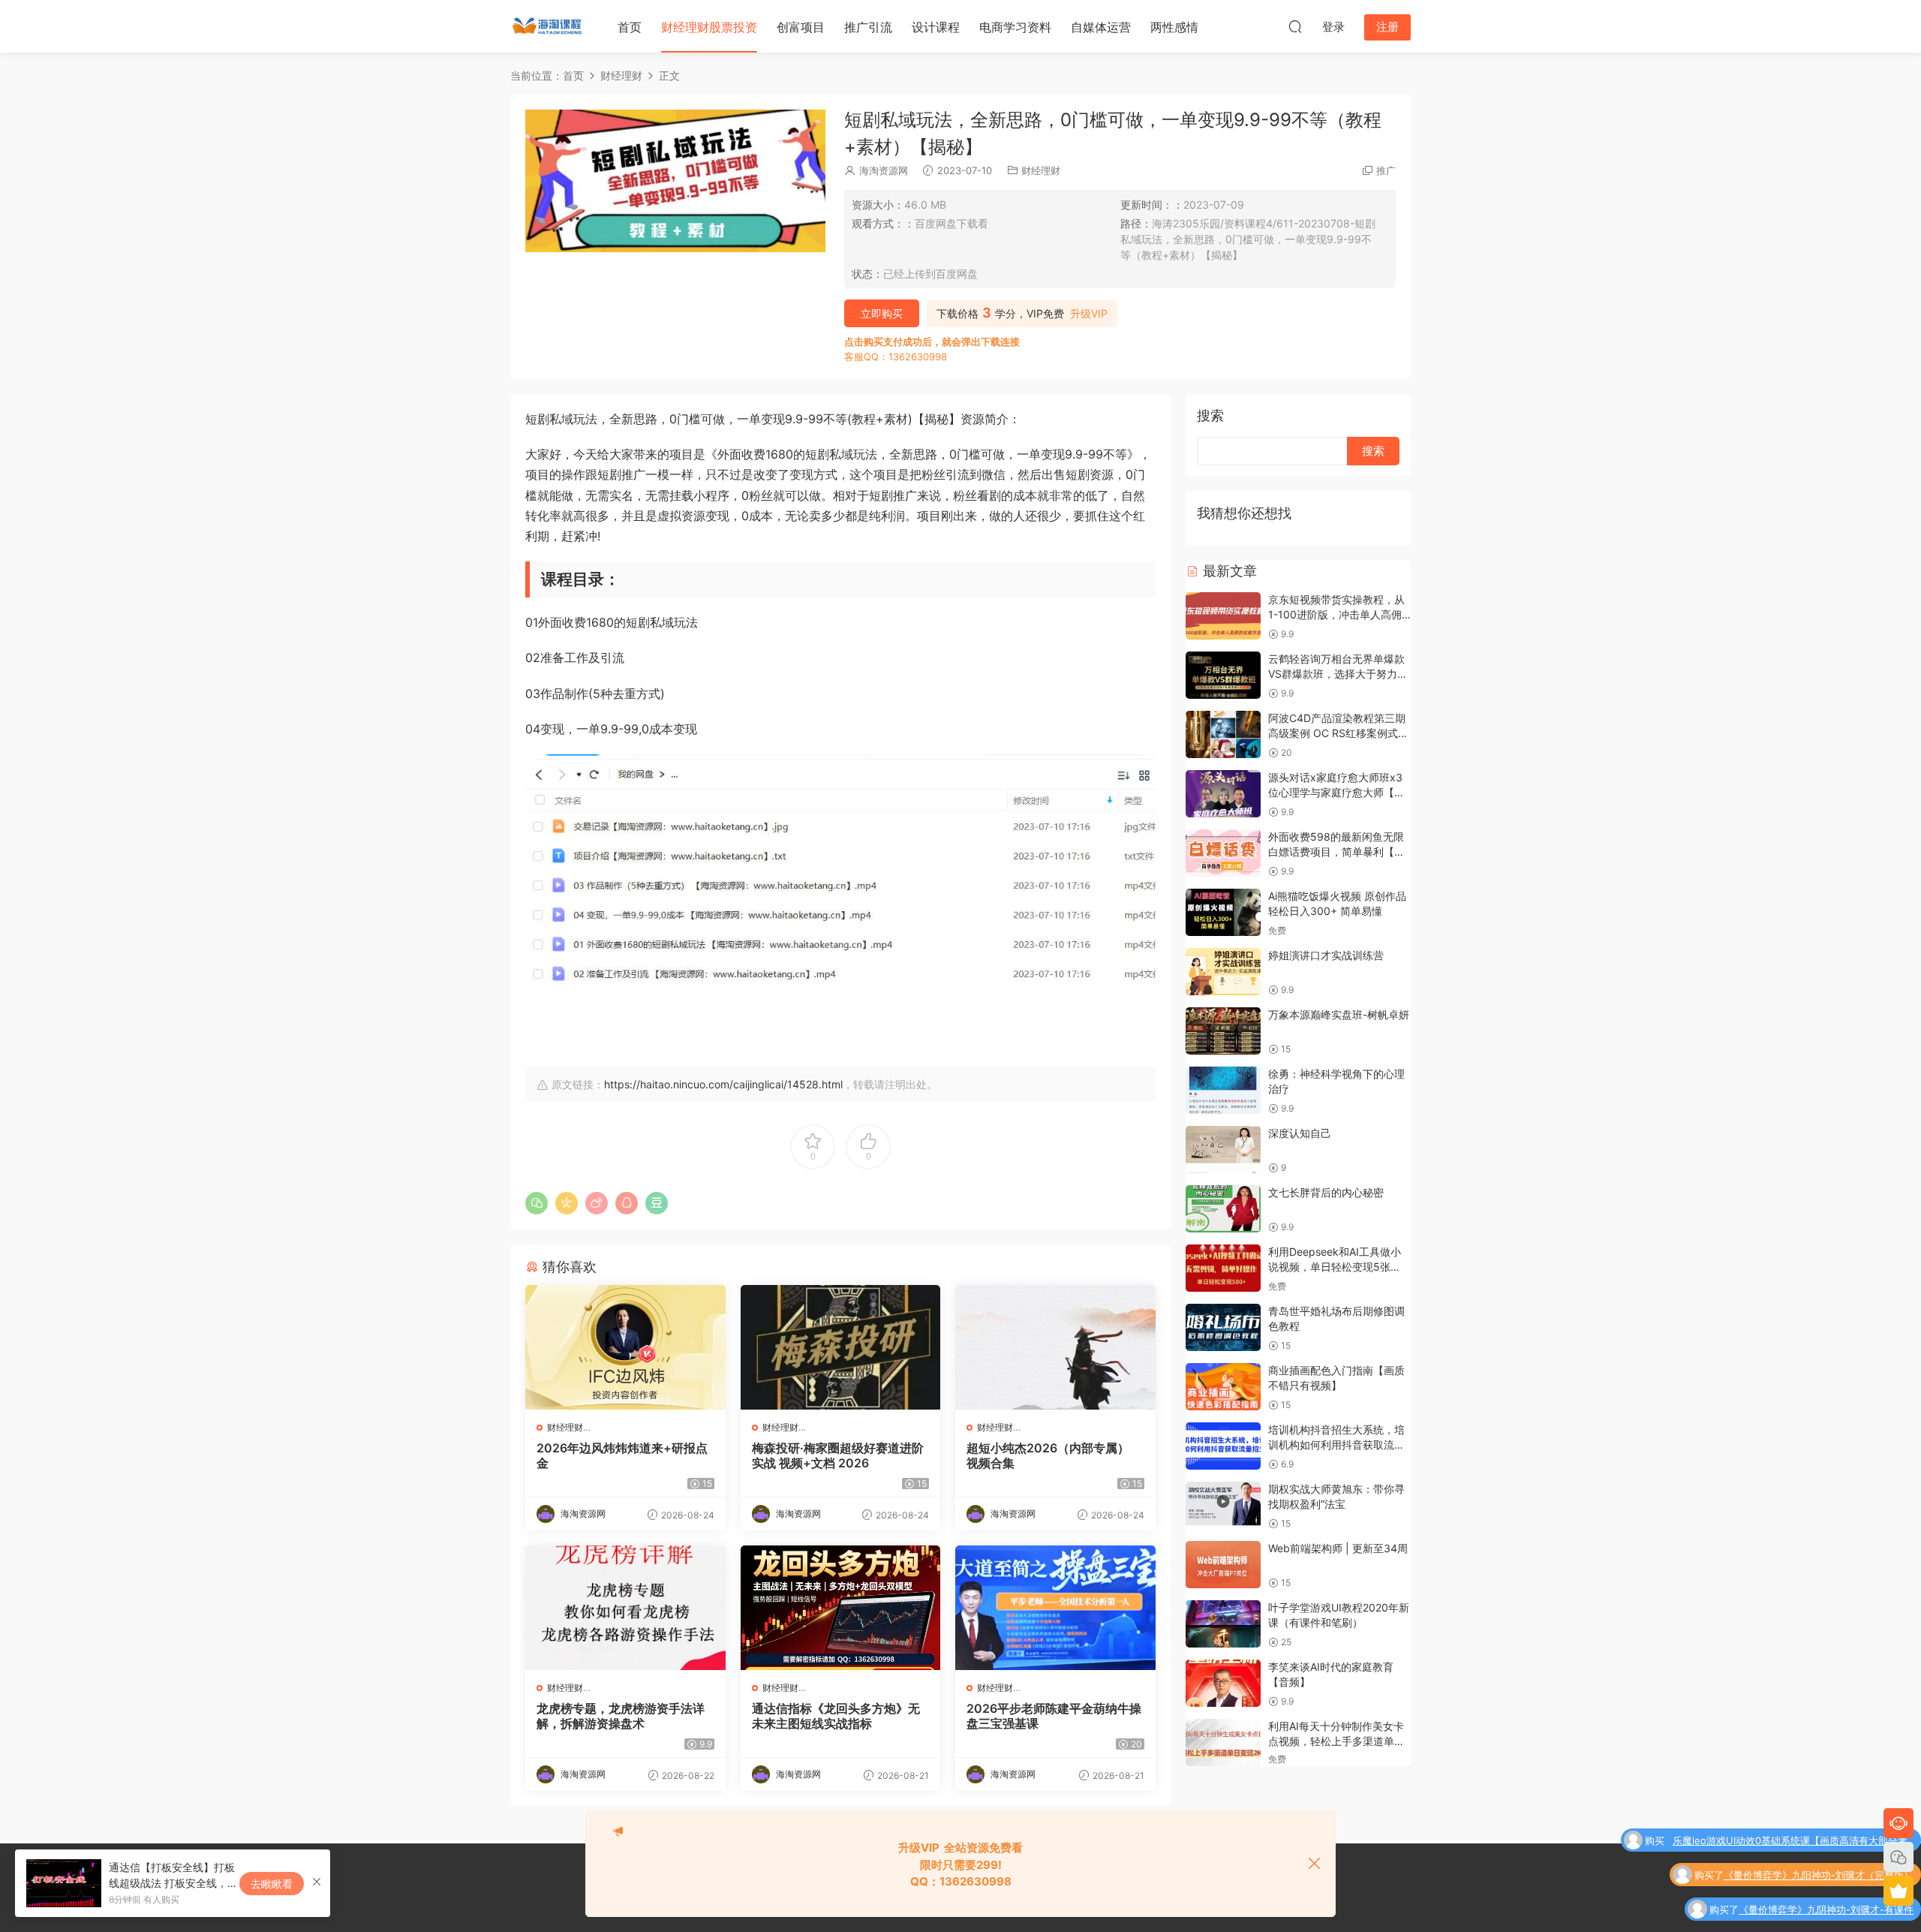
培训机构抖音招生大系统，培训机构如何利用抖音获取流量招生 (1336, 1444)
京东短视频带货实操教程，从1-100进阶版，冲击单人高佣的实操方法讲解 (1336, 614)
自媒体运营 (1101, 27)
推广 (1386, 170)
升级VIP (1089, 314)
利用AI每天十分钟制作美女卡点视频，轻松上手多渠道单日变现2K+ (1336, 1741)
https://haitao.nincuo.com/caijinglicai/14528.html (723, 1084)
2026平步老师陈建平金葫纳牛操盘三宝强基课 (1054, 1716)
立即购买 (882, 313)
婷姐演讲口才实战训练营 (1326, 955)
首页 (630, 27)
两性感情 (1174, 27)
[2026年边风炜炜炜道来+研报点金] (625, 1347)
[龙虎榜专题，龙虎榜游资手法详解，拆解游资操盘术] (625, 1608)
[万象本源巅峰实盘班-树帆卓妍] (1223, 1031)
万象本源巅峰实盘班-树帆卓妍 (1339, 1014)
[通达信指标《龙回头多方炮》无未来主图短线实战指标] (841, 1608)
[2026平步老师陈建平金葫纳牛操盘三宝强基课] (1055, 1608)
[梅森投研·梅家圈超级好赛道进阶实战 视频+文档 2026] (841, 1347)
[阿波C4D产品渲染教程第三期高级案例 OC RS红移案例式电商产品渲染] (1223, 734)
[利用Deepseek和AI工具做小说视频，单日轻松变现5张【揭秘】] (1223, 1268)
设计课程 (936, 27)
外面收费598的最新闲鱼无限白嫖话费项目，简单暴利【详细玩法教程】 (1336, 851)
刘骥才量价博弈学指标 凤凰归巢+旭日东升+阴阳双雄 (1798, 1911)
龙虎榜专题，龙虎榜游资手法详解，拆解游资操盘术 (621, 1716)
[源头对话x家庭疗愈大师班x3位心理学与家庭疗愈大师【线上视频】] (1223, 794)
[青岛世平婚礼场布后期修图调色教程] (1223, 1327)
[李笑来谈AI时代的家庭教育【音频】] (1223, 1683)
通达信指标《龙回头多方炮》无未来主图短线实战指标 (836, 1716)
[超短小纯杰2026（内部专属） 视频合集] (1055, 1347)
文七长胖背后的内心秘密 (1326, 1192)
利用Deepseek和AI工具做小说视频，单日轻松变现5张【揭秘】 (1335, 1266)
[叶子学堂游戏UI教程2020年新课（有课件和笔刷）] (1223, 1624)
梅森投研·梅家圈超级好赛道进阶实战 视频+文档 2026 (838, 1455)
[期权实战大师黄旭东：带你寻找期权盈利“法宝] (1223, 1505)
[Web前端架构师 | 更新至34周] (1223, 1565)
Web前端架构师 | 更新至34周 (1338, 1548)
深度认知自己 (1300, 1133)
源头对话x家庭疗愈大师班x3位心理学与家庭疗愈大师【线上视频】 (1336, 792)
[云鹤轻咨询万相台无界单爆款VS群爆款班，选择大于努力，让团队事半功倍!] (1223, 675)
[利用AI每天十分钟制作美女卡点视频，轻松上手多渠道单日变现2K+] (1223, 1742)
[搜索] (1295, 26)
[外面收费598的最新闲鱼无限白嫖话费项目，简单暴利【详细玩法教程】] (1223, 853)
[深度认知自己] (1223, 1150)
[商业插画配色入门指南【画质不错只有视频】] (1223, 1387)
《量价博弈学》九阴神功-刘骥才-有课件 (1826, 1876)
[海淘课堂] (548, 26)
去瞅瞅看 (272, 1884)
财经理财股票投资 (709, 27)
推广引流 (868, 27)
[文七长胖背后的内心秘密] (1223, 1209)
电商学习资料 (1015, 27)
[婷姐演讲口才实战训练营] (1223, 972)
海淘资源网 (884, 170)
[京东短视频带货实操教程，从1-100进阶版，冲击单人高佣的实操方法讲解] (1223, 616)
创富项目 (801, 27)
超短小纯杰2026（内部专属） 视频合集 (1048, 1455)
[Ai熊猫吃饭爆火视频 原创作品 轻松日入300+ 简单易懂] (1223, 912)
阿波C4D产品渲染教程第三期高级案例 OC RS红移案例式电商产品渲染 (1338, 733)
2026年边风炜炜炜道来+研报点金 (622, 1455)
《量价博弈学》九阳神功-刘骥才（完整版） (1819, 1842)
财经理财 (1041, 170)
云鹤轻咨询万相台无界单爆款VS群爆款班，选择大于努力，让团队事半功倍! (1338, 673)
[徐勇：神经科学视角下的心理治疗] (1223, 1090)
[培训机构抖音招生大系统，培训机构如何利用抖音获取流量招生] (1223, 1446)
